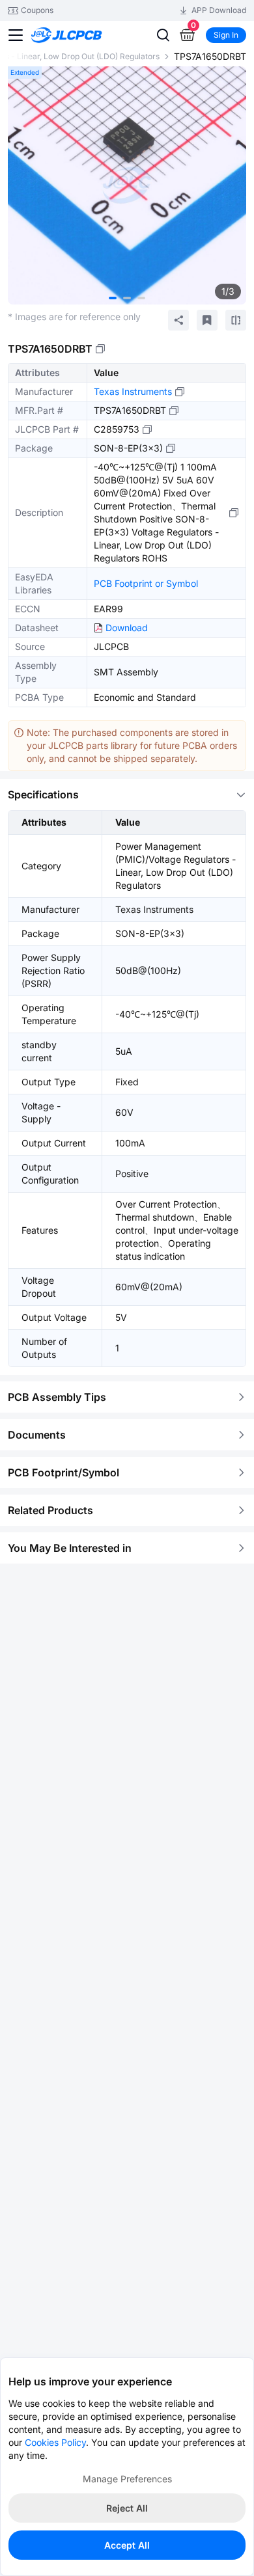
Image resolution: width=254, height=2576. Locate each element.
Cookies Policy (55, 2442)
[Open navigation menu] (16, 35)
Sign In (226, 35)
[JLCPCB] (81, 35)
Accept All (127, 2545)
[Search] (163, 35)
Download (127, 628)
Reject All (127, 2508)
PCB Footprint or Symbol (146, 583)
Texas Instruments (133, 391)
